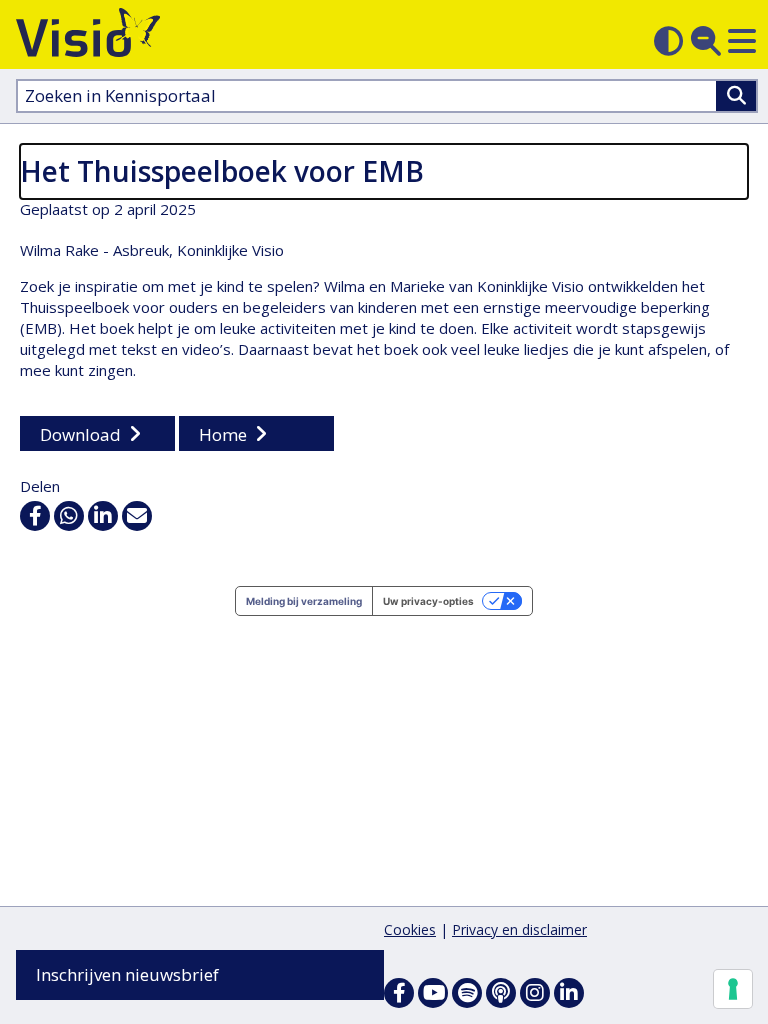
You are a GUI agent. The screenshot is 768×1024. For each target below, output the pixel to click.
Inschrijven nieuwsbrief (127, 974)
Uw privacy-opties (428, 601)
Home (223, 434)
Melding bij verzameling (304, 601)
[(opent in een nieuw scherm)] (433, 993)
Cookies (410, 929)
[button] (742, 41)
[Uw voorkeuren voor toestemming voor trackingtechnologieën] (733, 989)
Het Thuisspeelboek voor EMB (222, 171)
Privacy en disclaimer (519, 929)
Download (80, 434)
